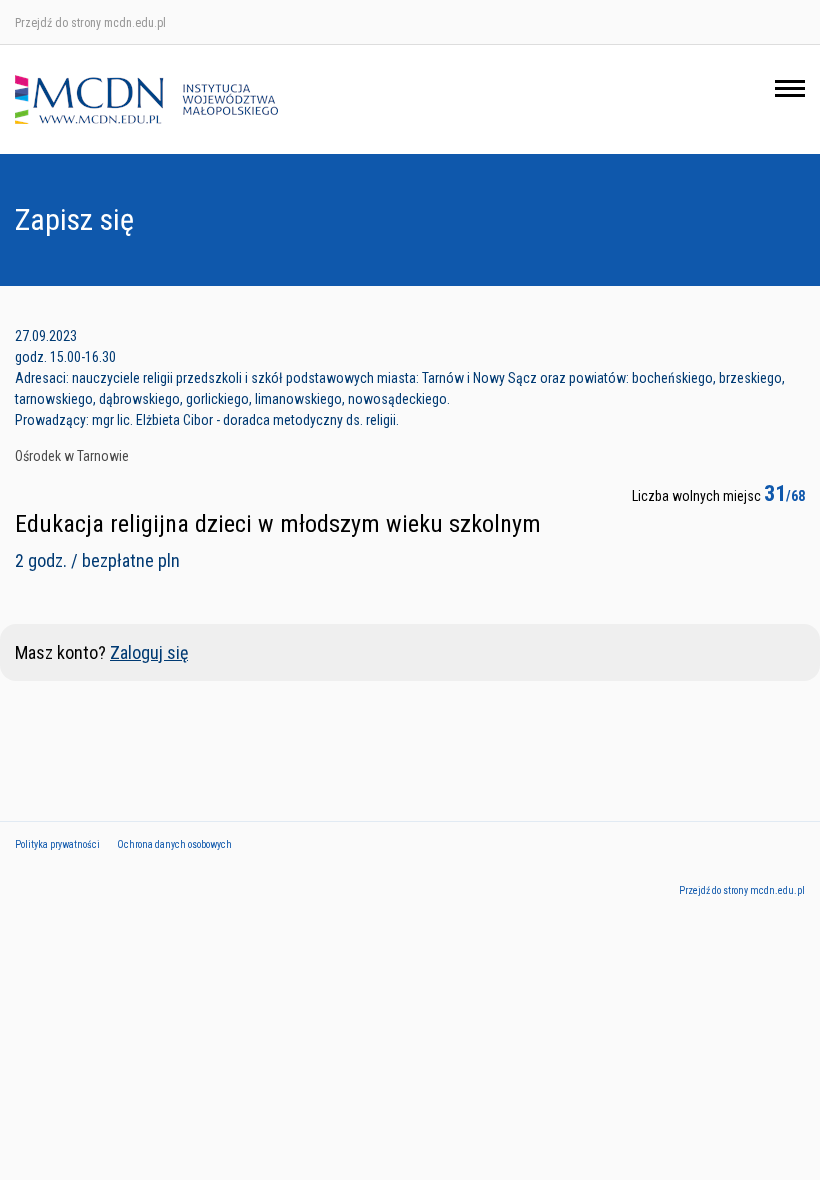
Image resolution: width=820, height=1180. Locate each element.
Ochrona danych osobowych (174, 844)
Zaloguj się (149, 652)
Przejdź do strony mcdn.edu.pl (90, 23)
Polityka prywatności (57, 844)
